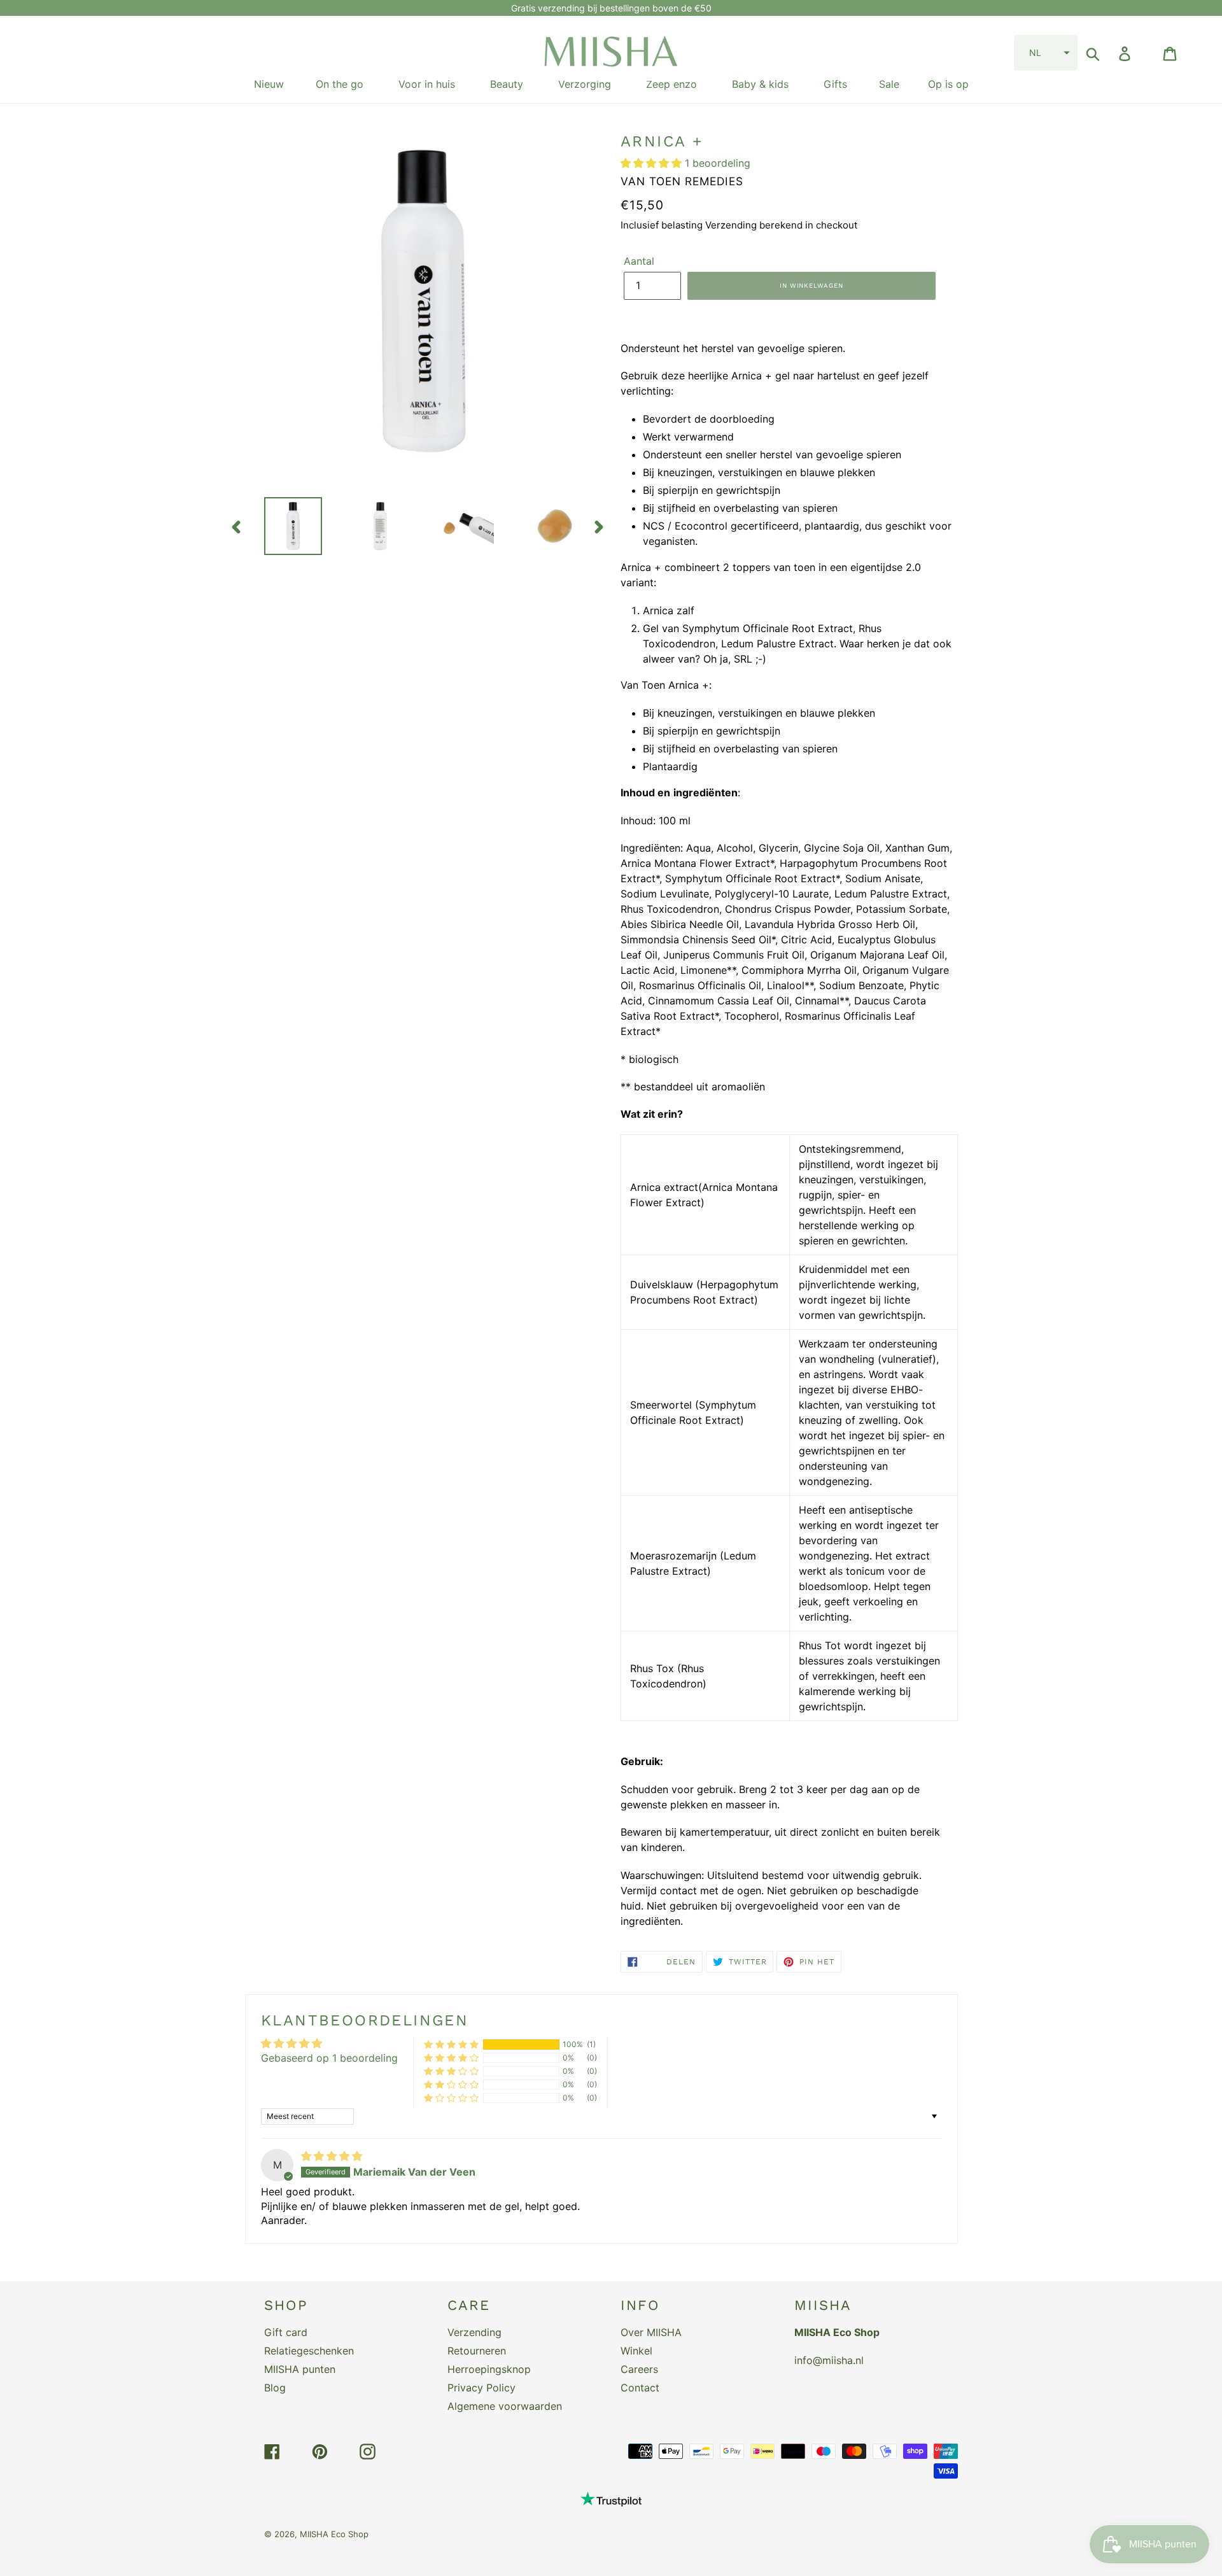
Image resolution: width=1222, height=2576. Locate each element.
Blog (275, 2388)
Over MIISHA (651, 2332)
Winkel (636, 2351)
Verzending (474, 2332)
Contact (640, 2388)
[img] (332, 2156)
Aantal (639, 261)
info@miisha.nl (829, 2360)
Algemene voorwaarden (505, 2406)
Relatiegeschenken (309, 2351)
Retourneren (477, 2351)
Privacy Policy (481, 2388)
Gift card (286, 2332)
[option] (284, 526)
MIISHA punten (300, 2369)
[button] (1046, 53)
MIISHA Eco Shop (334, 2534)
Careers (639, 2369)
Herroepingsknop (489, 2369)
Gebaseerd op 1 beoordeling (329, 2058)
